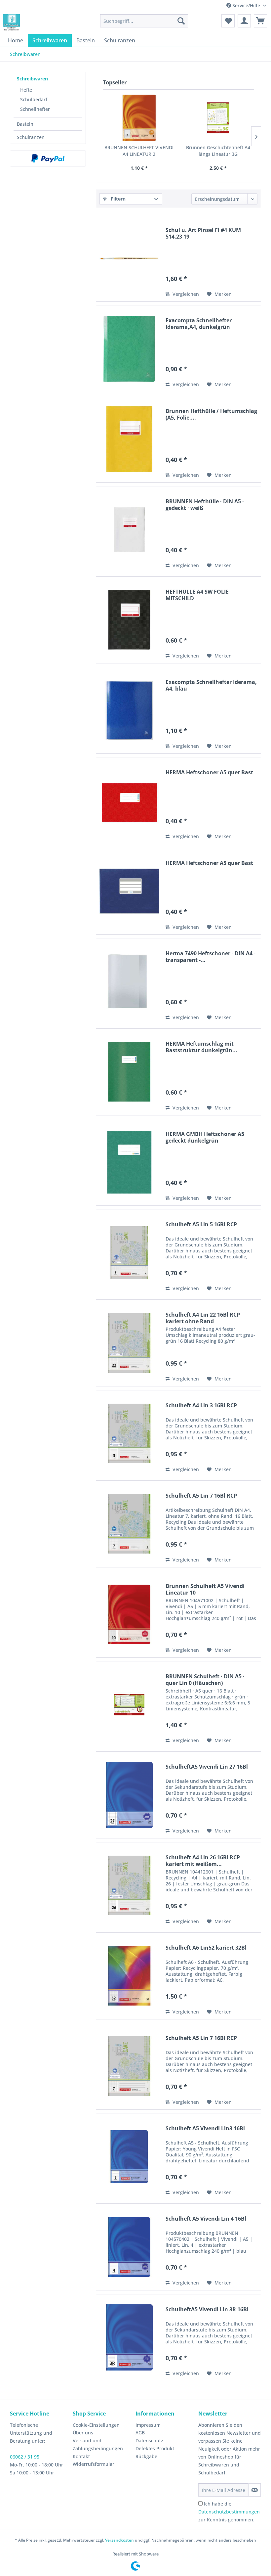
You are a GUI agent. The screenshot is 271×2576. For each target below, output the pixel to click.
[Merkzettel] (228, 21)
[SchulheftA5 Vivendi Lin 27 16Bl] (129, 1795)
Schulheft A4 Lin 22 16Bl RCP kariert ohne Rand (203, 1318)
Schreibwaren (32, 79)
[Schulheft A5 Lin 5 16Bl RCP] (129, 1253)
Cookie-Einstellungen (96, 2425)
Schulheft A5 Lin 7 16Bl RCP (201, 1496)
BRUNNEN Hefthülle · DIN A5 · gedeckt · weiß (205, 505)
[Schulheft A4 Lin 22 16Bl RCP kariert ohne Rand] (129, 1343)
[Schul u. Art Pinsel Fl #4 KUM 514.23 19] (129, 258)
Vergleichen (185, 294)
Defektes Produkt (155, 2448)
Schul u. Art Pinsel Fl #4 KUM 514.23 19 (203, 233)
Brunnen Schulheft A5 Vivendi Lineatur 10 (205, 1589)
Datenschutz (149, 2440)
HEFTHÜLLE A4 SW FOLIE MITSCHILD (197, 595)
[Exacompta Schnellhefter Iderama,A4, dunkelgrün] (129, 349)
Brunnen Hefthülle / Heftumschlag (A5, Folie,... (211, 414)
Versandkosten (119, 2540)
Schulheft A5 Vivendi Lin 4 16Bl (206, 2219)
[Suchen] (181, 21)
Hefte (26, 90)
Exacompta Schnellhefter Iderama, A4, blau (211, 685)
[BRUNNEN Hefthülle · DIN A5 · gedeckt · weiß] (129, 530)
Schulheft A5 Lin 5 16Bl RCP (201, 1224)
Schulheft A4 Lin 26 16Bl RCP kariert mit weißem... (203, 1861)
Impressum (148, 2425)
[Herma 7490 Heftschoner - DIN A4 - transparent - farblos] (129, 982)
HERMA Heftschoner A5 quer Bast (209, 772)
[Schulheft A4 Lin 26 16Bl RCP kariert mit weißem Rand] (129, 1886)
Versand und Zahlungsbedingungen (98, 2444)
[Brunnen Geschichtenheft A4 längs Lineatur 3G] (218, 118)
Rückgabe (146, 2456)
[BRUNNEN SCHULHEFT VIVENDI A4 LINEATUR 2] (139, 118)
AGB (140, 2433)
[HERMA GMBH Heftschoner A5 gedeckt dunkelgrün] (129, 1162)
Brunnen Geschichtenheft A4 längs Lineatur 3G (218, 151)
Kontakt (81, 2456)
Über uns (83, 2433)
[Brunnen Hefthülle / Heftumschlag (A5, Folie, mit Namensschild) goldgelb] (129, 439)
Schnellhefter (35, 109)
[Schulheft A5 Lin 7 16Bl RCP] (129, 1524)
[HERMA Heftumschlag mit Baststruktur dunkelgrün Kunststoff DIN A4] (129, 1072)
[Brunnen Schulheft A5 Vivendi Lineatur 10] (129, 1614)
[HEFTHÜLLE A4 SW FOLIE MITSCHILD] (129, 620)
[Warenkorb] (260, 21)
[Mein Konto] (244, 21)
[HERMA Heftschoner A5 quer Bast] (129, 801)
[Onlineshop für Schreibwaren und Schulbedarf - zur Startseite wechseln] (12, 23)
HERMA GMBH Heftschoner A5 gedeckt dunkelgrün (205, 1137)
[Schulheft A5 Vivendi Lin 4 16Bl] (129, 2247)
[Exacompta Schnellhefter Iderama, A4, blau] (129, 710)
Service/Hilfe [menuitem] (246, 5)
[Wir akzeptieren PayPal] (48, 158)
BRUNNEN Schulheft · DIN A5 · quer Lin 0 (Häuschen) (205, 1680)
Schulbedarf (34, 99)
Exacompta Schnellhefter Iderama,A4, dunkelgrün (199, 324)
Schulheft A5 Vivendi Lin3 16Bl (205, 2128)
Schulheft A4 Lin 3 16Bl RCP (201, 1405)
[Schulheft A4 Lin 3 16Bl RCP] (129, 1434)
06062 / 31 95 (25, 2457)
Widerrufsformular (94, 2464)
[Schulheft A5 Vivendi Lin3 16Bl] (129, 2157)
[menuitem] (144, 21)
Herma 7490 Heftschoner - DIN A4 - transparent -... (211, 957)
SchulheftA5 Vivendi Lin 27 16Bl (207, 1767)
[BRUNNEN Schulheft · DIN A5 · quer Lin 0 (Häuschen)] (129, 1705)
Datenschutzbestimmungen (229, 2512)
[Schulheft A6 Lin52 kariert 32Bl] (129, 1976)
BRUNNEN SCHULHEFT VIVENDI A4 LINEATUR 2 (139, 151)
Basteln (25, 124)
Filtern (117, 199)
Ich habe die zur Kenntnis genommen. (229, 2512)
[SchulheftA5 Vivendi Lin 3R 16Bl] (129, 2338)
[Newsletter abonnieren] (254, 2490)
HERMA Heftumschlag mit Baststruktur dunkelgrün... (201, 1047)
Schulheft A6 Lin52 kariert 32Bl (206, 1948)
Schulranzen (31, 137)
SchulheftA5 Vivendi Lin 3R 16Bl (207, 2309)
